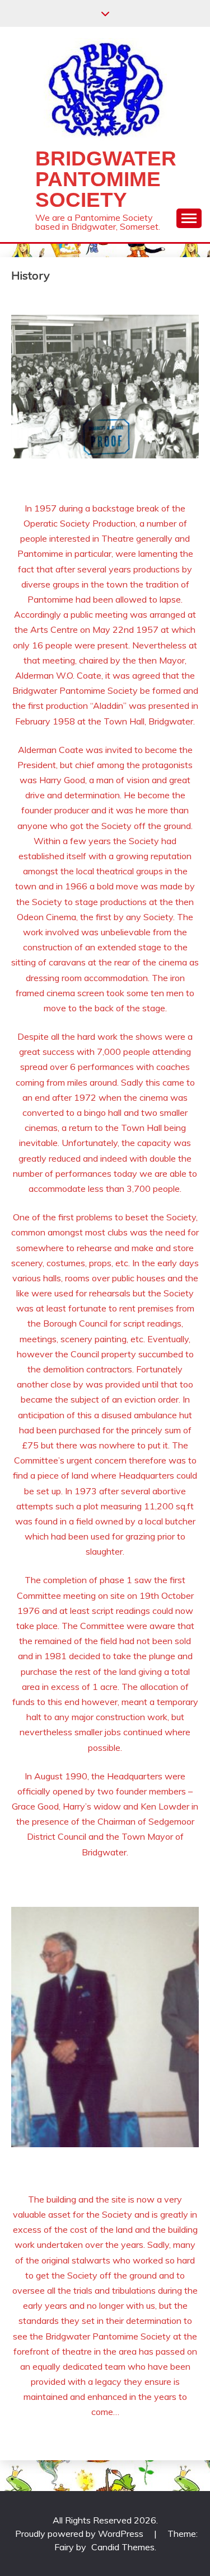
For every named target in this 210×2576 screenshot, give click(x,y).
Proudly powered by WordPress (80, 2534)
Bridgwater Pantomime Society (106, 179)
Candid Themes (123, 2547)
